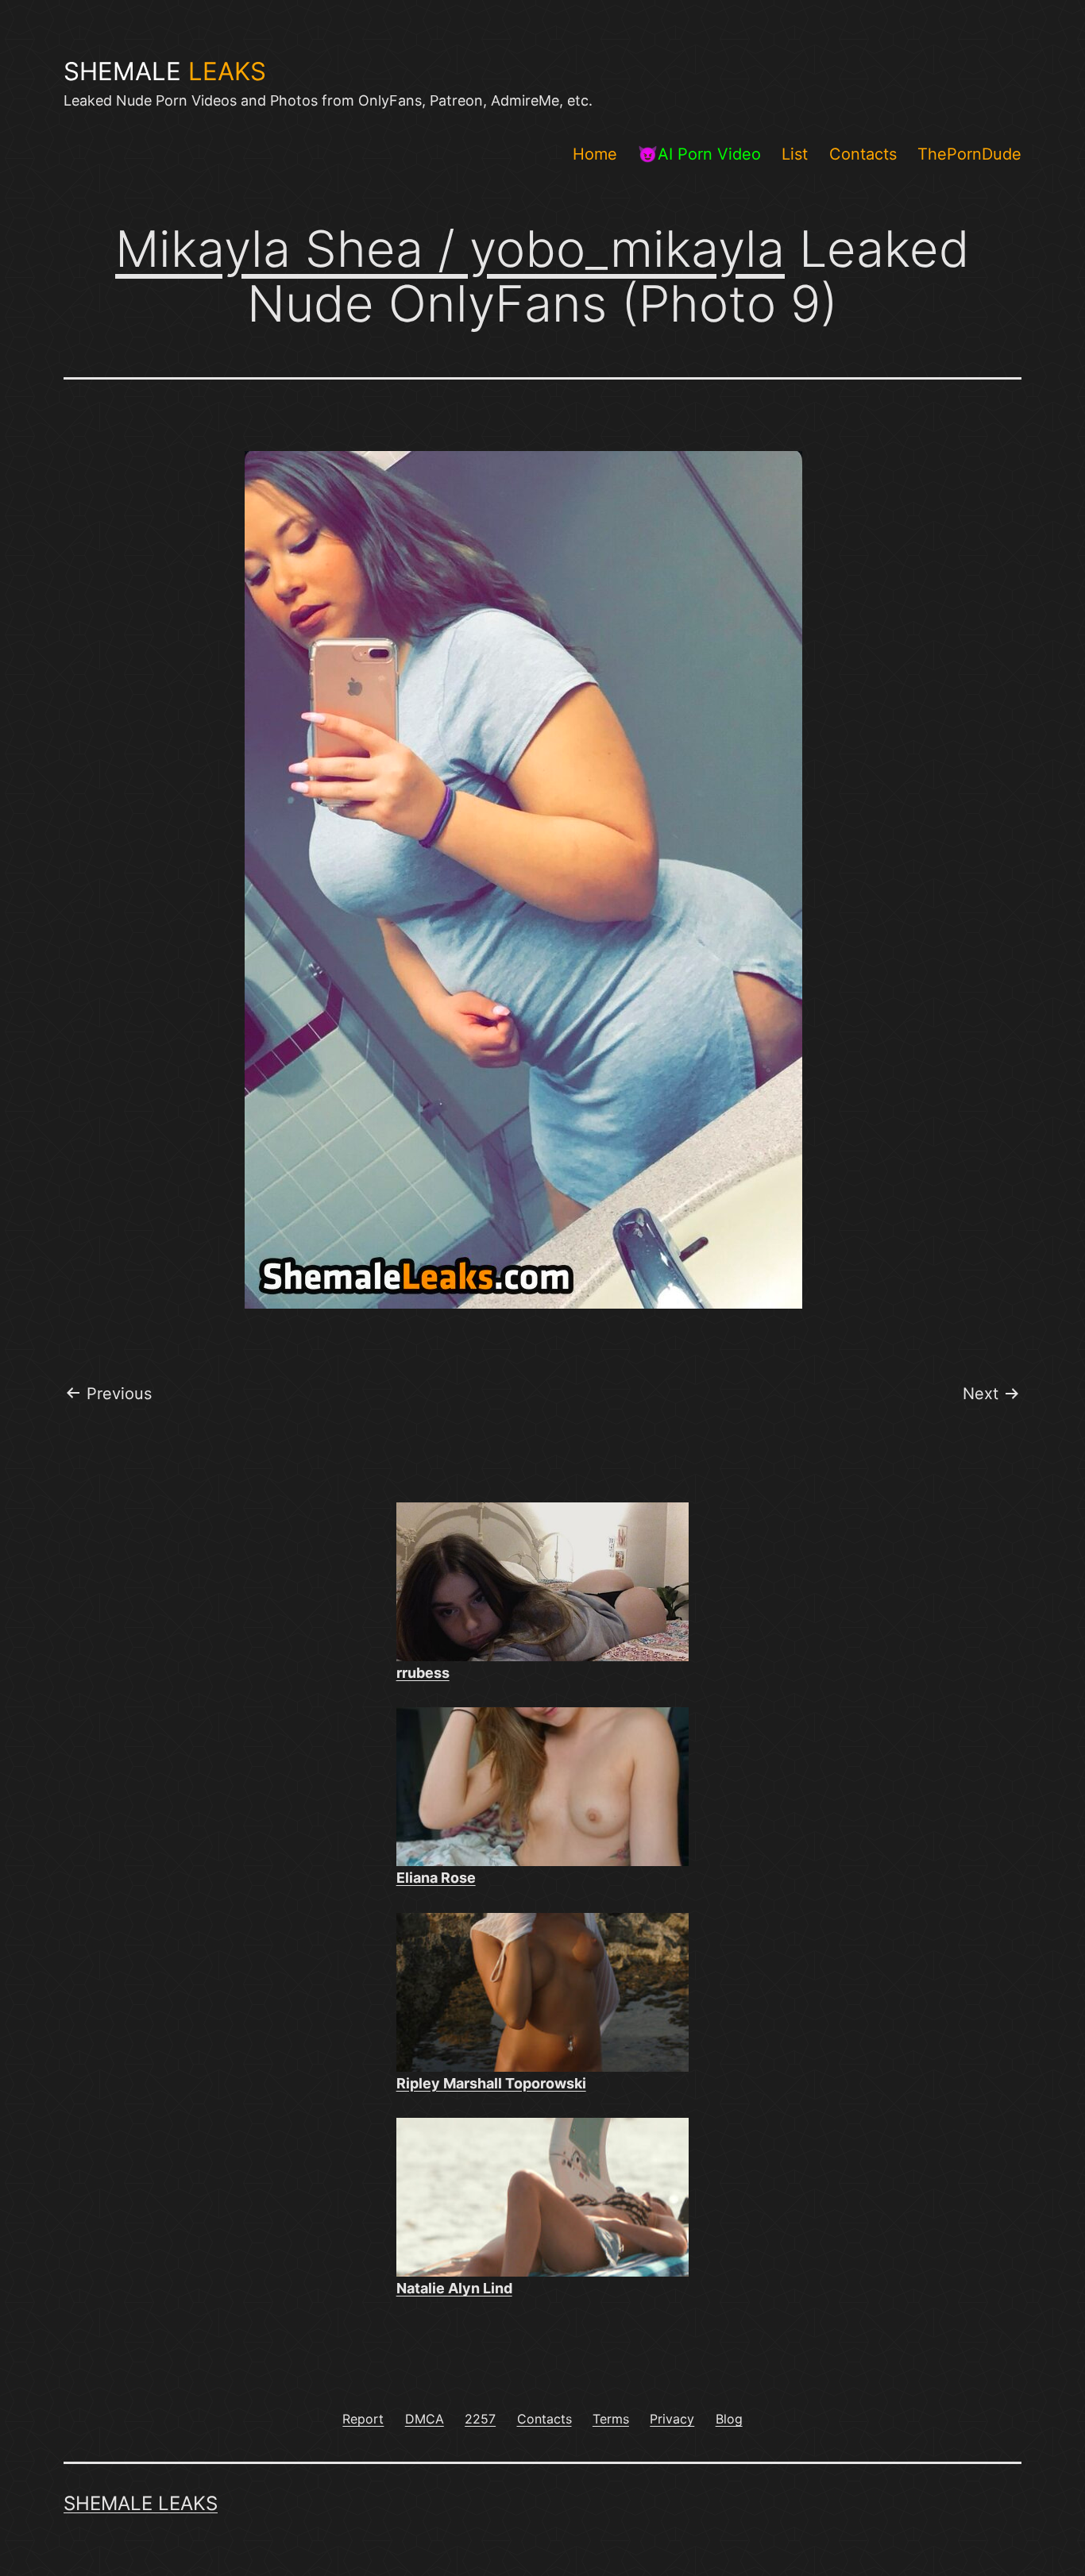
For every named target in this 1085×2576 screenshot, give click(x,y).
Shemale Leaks (141, 2503)
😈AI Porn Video (699, 154)
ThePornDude (969, 154)
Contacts (863, 154)
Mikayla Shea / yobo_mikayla (450, 249)
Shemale (165, 71)
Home (595, 154)
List (795, 154)
